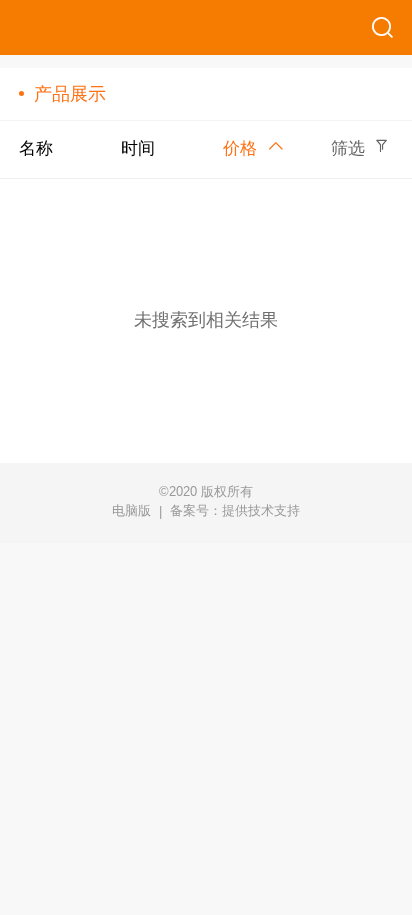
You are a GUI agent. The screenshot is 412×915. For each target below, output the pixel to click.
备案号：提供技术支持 (235, 510)
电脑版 (131, 511)
